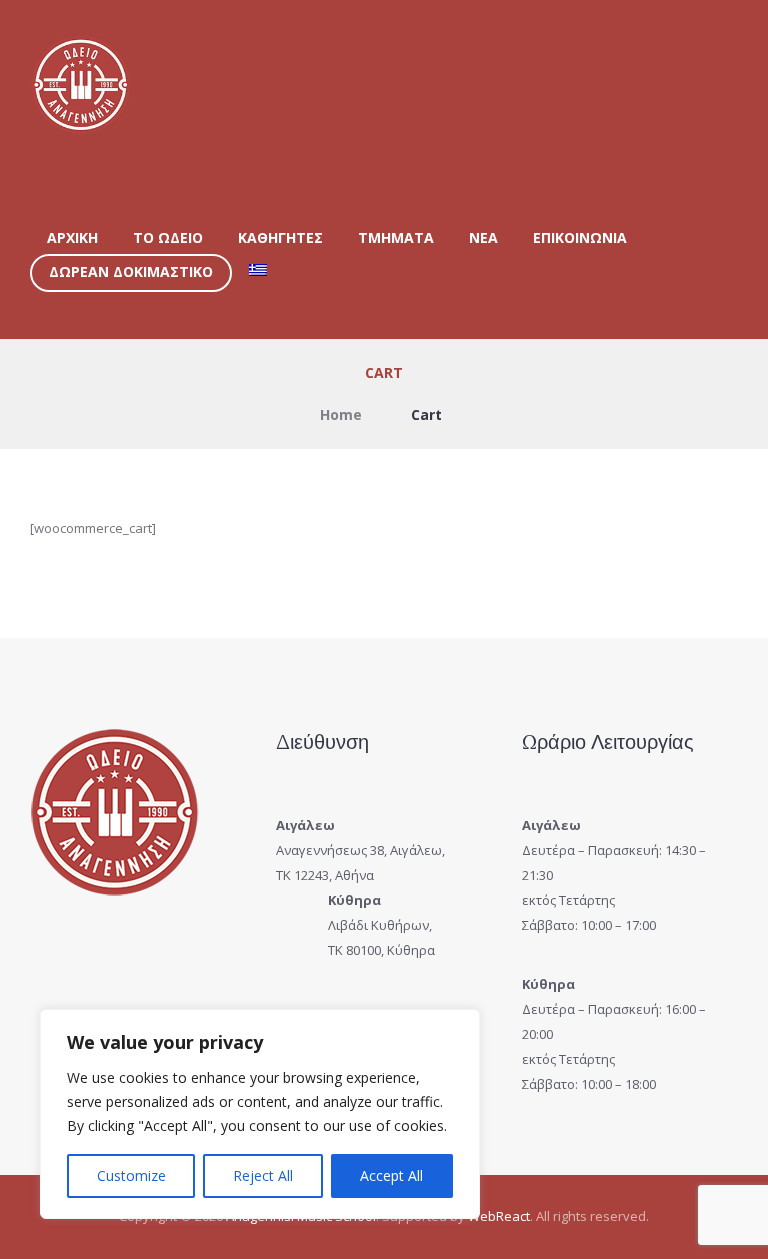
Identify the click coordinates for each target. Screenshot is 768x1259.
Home (341, 414)
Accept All (391, 1175)
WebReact (499, 1216)
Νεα (483, 237)
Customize (131, 1175)
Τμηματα (396, 237)
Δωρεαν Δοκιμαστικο (131, 271)
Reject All (263, 1175)
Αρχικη (72, 237)
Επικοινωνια (580, 237)
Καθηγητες (280, 237)
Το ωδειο (168, 237)
